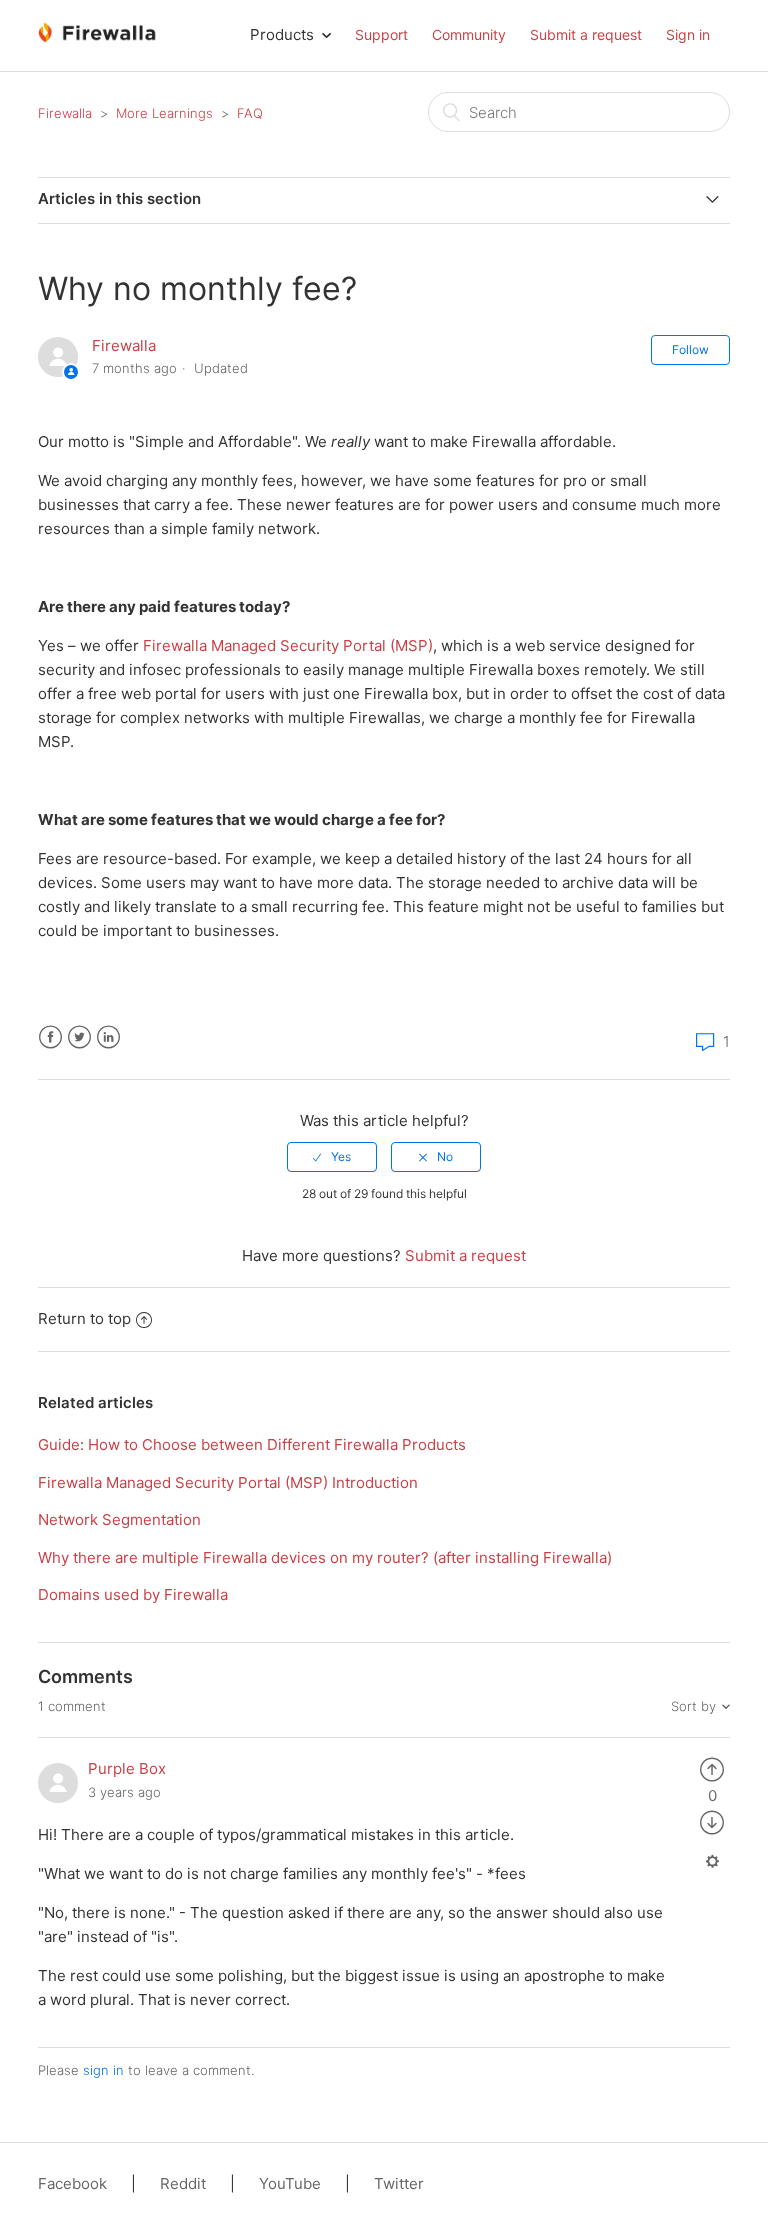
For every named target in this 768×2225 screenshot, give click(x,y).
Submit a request (586, 34)
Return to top (84, 1318)
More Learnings (164, 113)
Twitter (79, 1037)
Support (381, 34)
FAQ (250, 113)
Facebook (50, 1037)
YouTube (290, 2183)
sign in (103, 2070)
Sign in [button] (688, 34)
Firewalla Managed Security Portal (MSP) (288, 645)
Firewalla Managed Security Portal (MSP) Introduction (228, 1482)
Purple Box (127, 1768)
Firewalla (65, 113)
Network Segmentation (119, 1519)
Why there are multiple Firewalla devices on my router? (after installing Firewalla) (325, 1557)
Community (469, 34)
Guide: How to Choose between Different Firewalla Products (252, 1444)
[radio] (332, 1157)
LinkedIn (108, 1037)
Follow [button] (690, 349)
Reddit (183, 2183)
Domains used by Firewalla (133, 1594)
